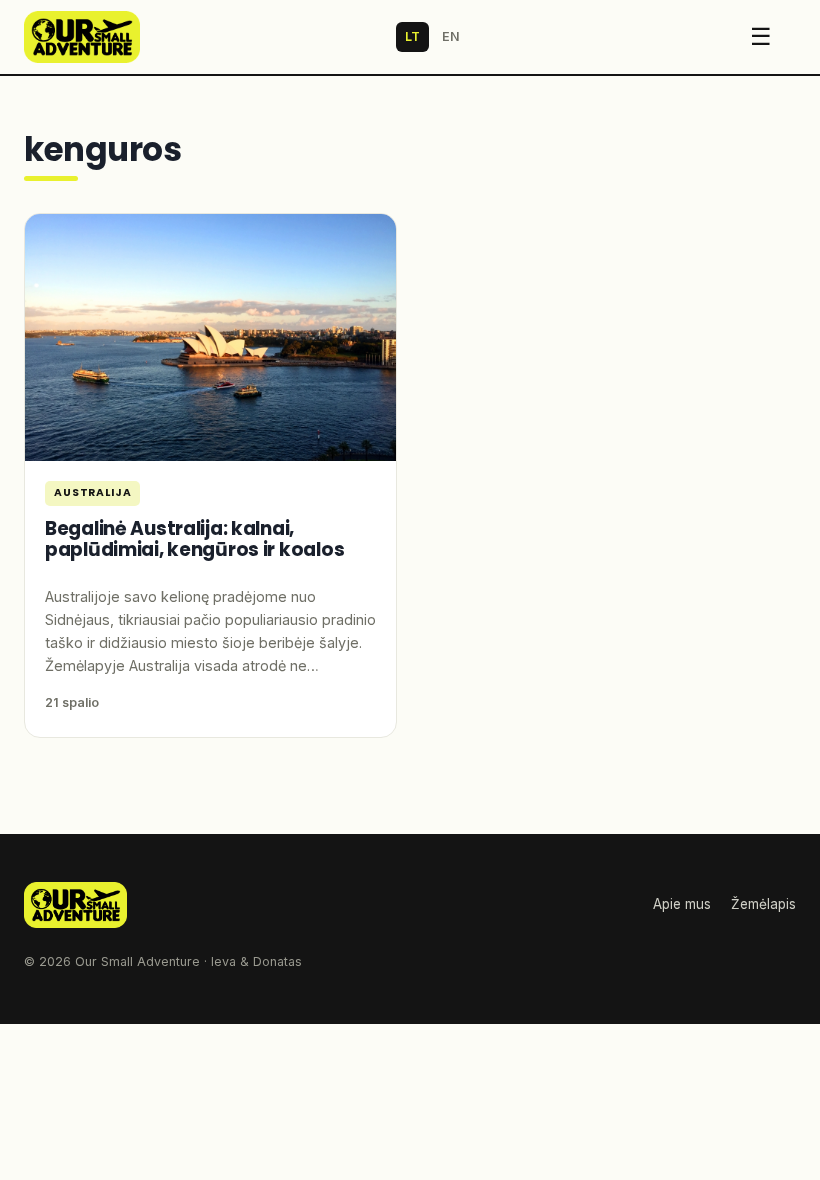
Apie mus (682, 904)
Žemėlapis (763, 904)
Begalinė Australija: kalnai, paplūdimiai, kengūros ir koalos (194, 539)
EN (451, 36)
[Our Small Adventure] (82, 37)
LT (412, 36)
